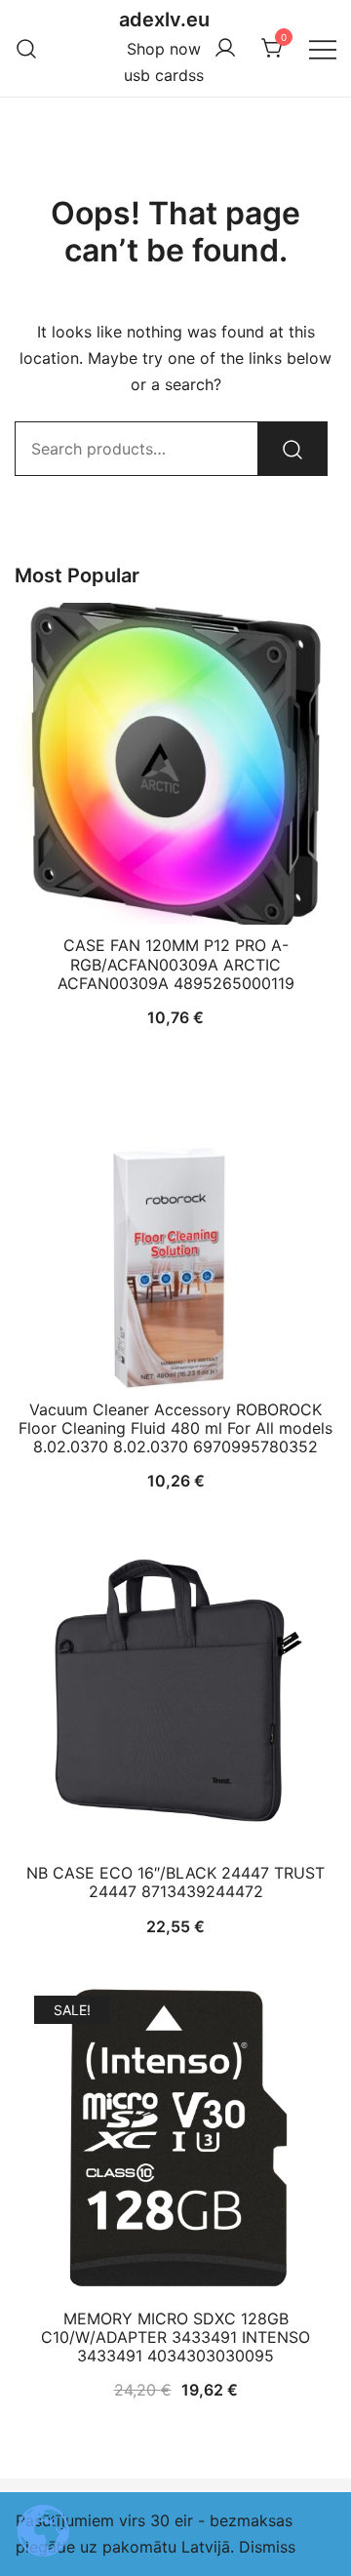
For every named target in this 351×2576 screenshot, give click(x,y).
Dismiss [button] (267, 2547)
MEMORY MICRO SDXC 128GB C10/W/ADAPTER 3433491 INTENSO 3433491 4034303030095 (175, 2337)
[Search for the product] (292, 449)
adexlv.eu (164, 20)
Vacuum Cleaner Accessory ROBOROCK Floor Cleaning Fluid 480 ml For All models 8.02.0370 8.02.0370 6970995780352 (175, 1428)
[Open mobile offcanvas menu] (323, 48)
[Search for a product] (27, 48)
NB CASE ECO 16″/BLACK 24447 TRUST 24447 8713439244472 (175, 1882)
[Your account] (225, 49)
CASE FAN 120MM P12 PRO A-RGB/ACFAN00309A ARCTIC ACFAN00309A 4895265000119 (176, 964)
